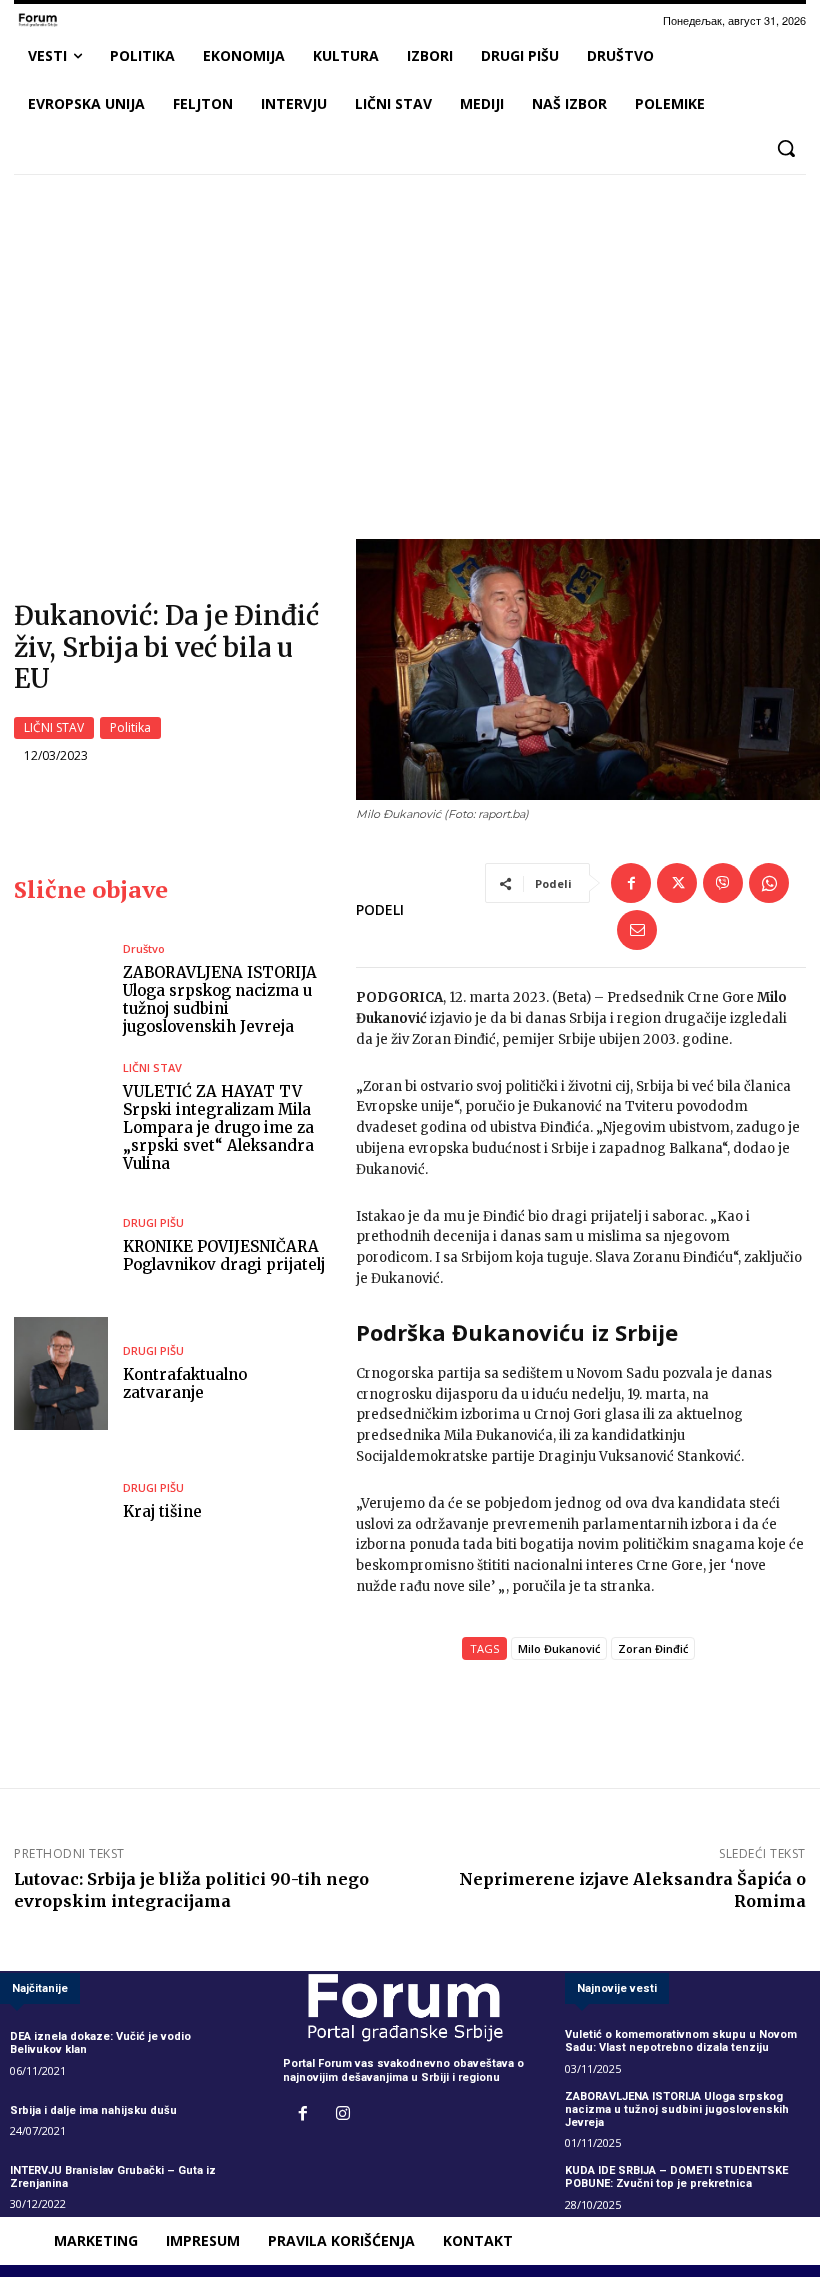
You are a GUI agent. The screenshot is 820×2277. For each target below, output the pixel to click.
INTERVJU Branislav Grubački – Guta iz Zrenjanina (113, 2177)
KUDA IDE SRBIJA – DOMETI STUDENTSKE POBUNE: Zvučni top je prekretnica (676, 2177)
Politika (130, 727)
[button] (786, 148)
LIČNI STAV (54, 727)
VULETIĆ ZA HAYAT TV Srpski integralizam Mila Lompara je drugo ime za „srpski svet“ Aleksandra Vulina (218, 1127)
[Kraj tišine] (61, 1501)
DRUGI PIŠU (153, 1222)
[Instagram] (343, 2115)
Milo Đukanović (559, 1648)
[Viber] (723, 883)
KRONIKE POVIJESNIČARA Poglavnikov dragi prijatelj (224, 1255)
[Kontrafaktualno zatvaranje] (61, 1373)
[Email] (637, 930)
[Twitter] (677, 883)
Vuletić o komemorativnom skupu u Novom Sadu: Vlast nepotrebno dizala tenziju (681, 2041)
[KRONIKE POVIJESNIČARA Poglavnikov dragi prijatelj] (61, 1245)
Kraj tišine (162, 1511)
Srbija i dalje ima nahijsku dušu (93, 2110)
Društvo (144, 948)
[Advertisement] (410, 339)
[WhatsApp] (769, 883)
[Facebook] (631, 883)
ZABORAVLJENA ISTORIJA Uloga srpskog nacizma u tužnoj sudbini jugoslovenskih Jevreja (220, 999)
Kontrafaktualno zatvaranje (185, 1383)
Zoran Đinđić (653, 1648)
